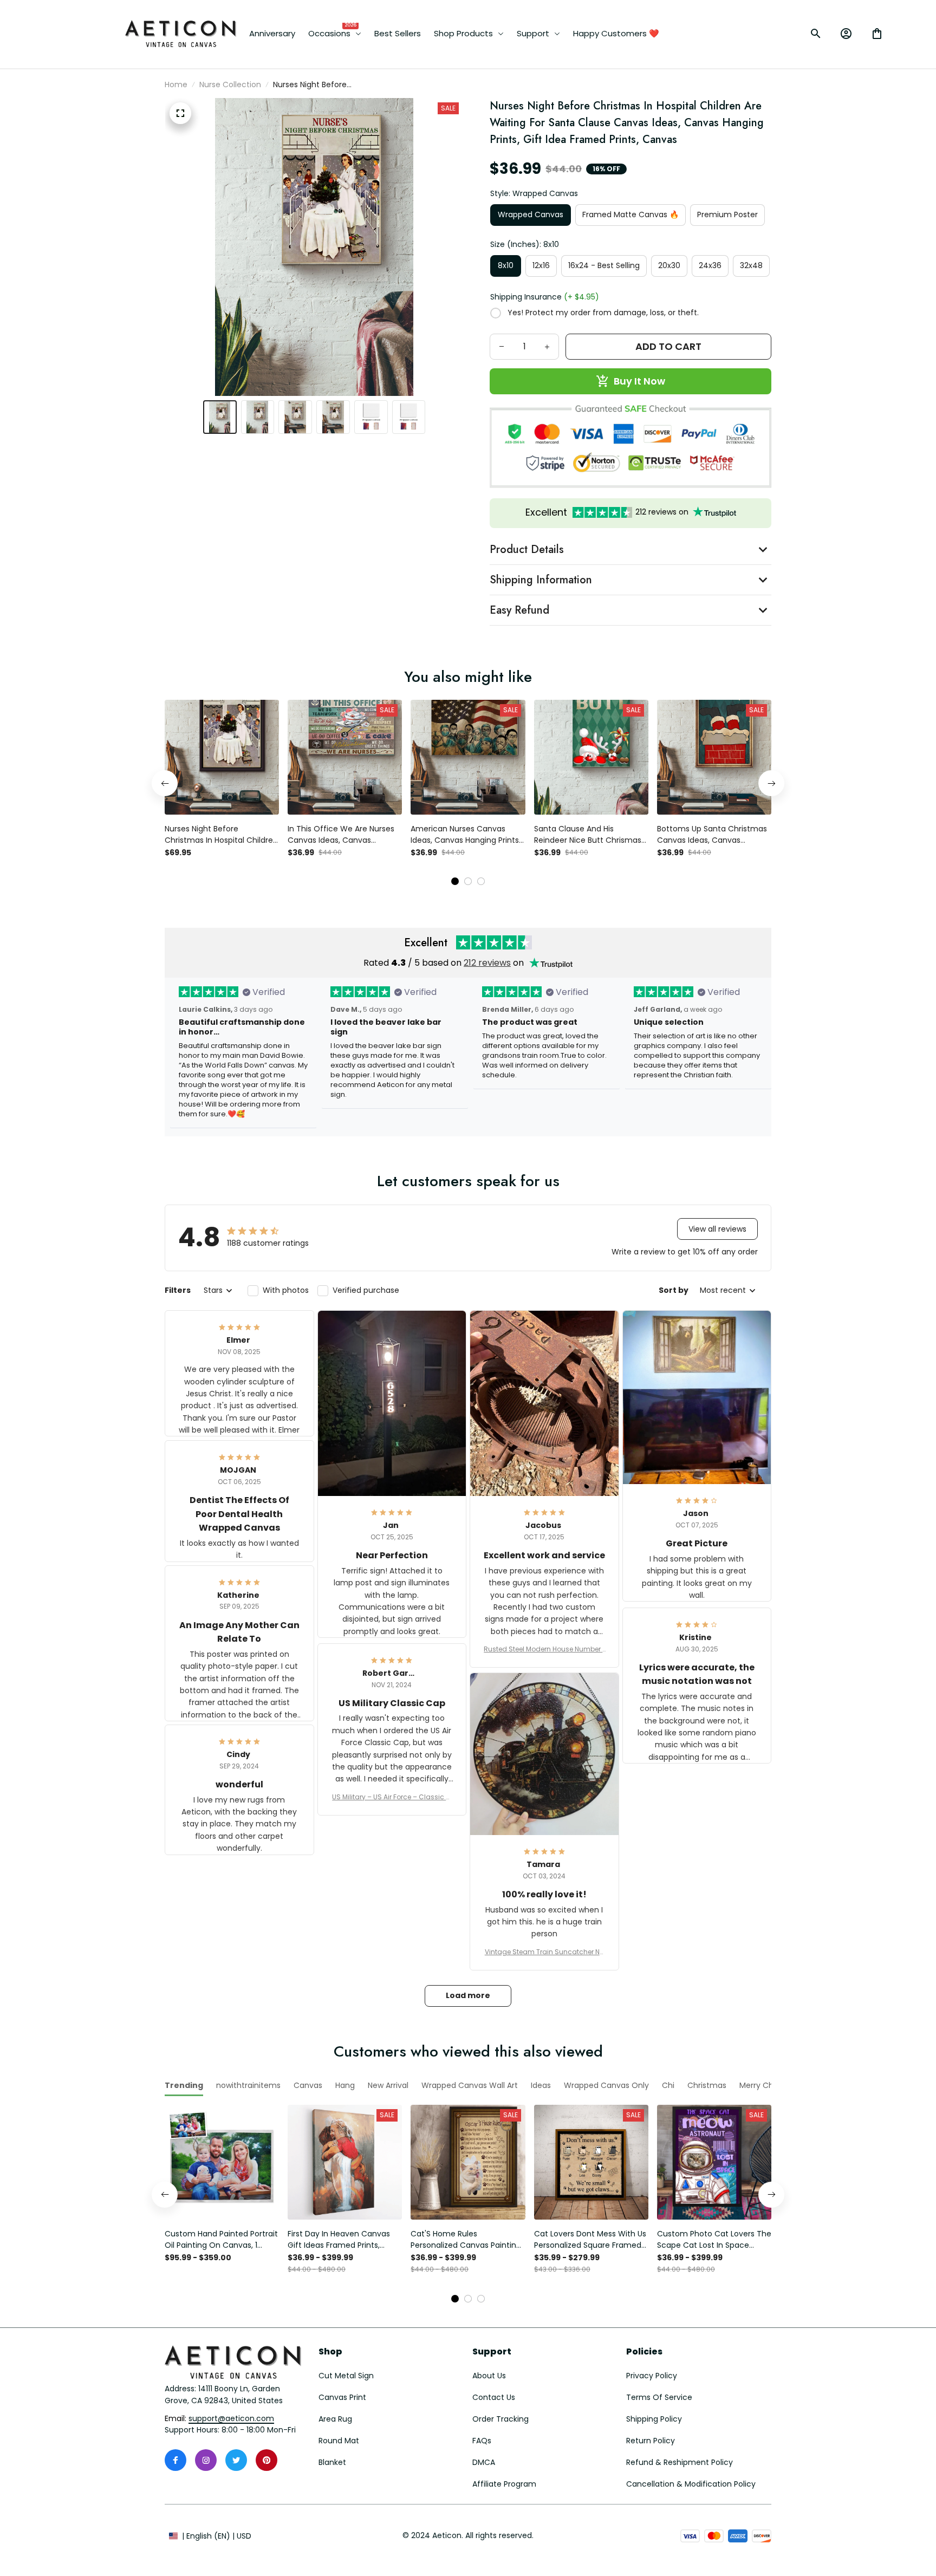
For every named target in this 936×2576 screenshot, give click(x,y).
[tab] (455, 881)
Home (176, 84)
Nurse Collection (230, 84)
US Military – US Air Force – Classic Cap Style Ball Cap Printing (392, 1797)
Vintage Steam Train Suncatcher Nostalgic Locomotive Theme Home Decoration (544, 1952)
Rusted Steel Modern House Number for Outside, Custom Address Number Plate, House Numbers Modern (544, 1649)
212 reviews (487, 963)
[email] (231, 2419)
